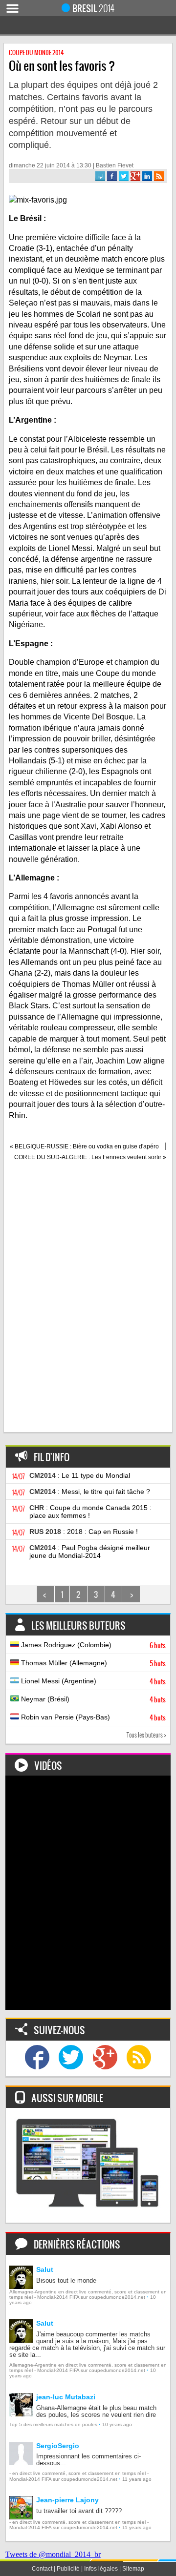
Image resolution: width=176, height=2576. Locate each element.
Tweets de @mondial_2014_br (53, 2554)
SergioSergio (58, 2446)
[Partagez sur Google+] (135, 176)
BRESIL (93, 8)
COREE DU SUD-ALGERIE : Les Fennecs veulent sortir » (90, 1157)
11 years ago (137, 2479)
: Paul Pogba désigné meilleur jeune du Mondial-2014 (90, 1552)
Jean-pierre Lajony (67, 2500)
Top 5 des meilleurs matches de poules (53, 2424)
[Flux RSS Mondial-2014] (159, 176)
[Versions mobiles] (88, 2165)
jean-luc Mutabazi (66, 2397)
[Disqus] (88, 1302)
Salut (45, 2269)
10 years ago (117, 2424)
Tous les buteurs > (146, 1735)
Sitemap (133, 2569)
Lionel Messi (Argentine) (92, 1681)
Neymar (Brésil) (92, 1699)
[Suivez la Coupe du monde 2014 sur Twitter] (71, 2058)
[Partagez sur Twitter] (124, 176)
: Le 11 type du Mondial (80, 1475)
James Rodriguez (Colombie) (92, 1645)
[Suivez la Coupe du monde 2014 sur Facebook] (37, 2058)
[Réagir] (100, 176)
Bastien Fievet (115, 165)
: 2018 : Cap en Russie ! (84, 1532)
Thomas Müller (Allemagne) (92, 1663)
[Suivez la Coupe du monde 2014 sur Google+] (105, 2058)
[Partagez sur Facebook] (112, 176)
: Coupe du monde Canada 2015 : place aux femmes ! (90, 1512)
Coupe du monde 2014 (36, 52)
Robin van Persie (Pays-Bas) (92, 1717)
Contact (42, 2569)
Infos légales (101, 2569)
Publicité (68, 2569)
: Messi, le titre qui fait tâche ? (90, 1492)
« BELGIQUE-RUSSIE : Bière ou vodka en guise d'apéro (84, 1146)
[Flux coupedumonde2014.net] (139, 2058)
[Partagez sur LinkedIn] (147, 176)
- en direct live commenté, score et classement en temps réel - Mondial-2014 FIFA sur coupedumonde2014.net (79, 2476)
